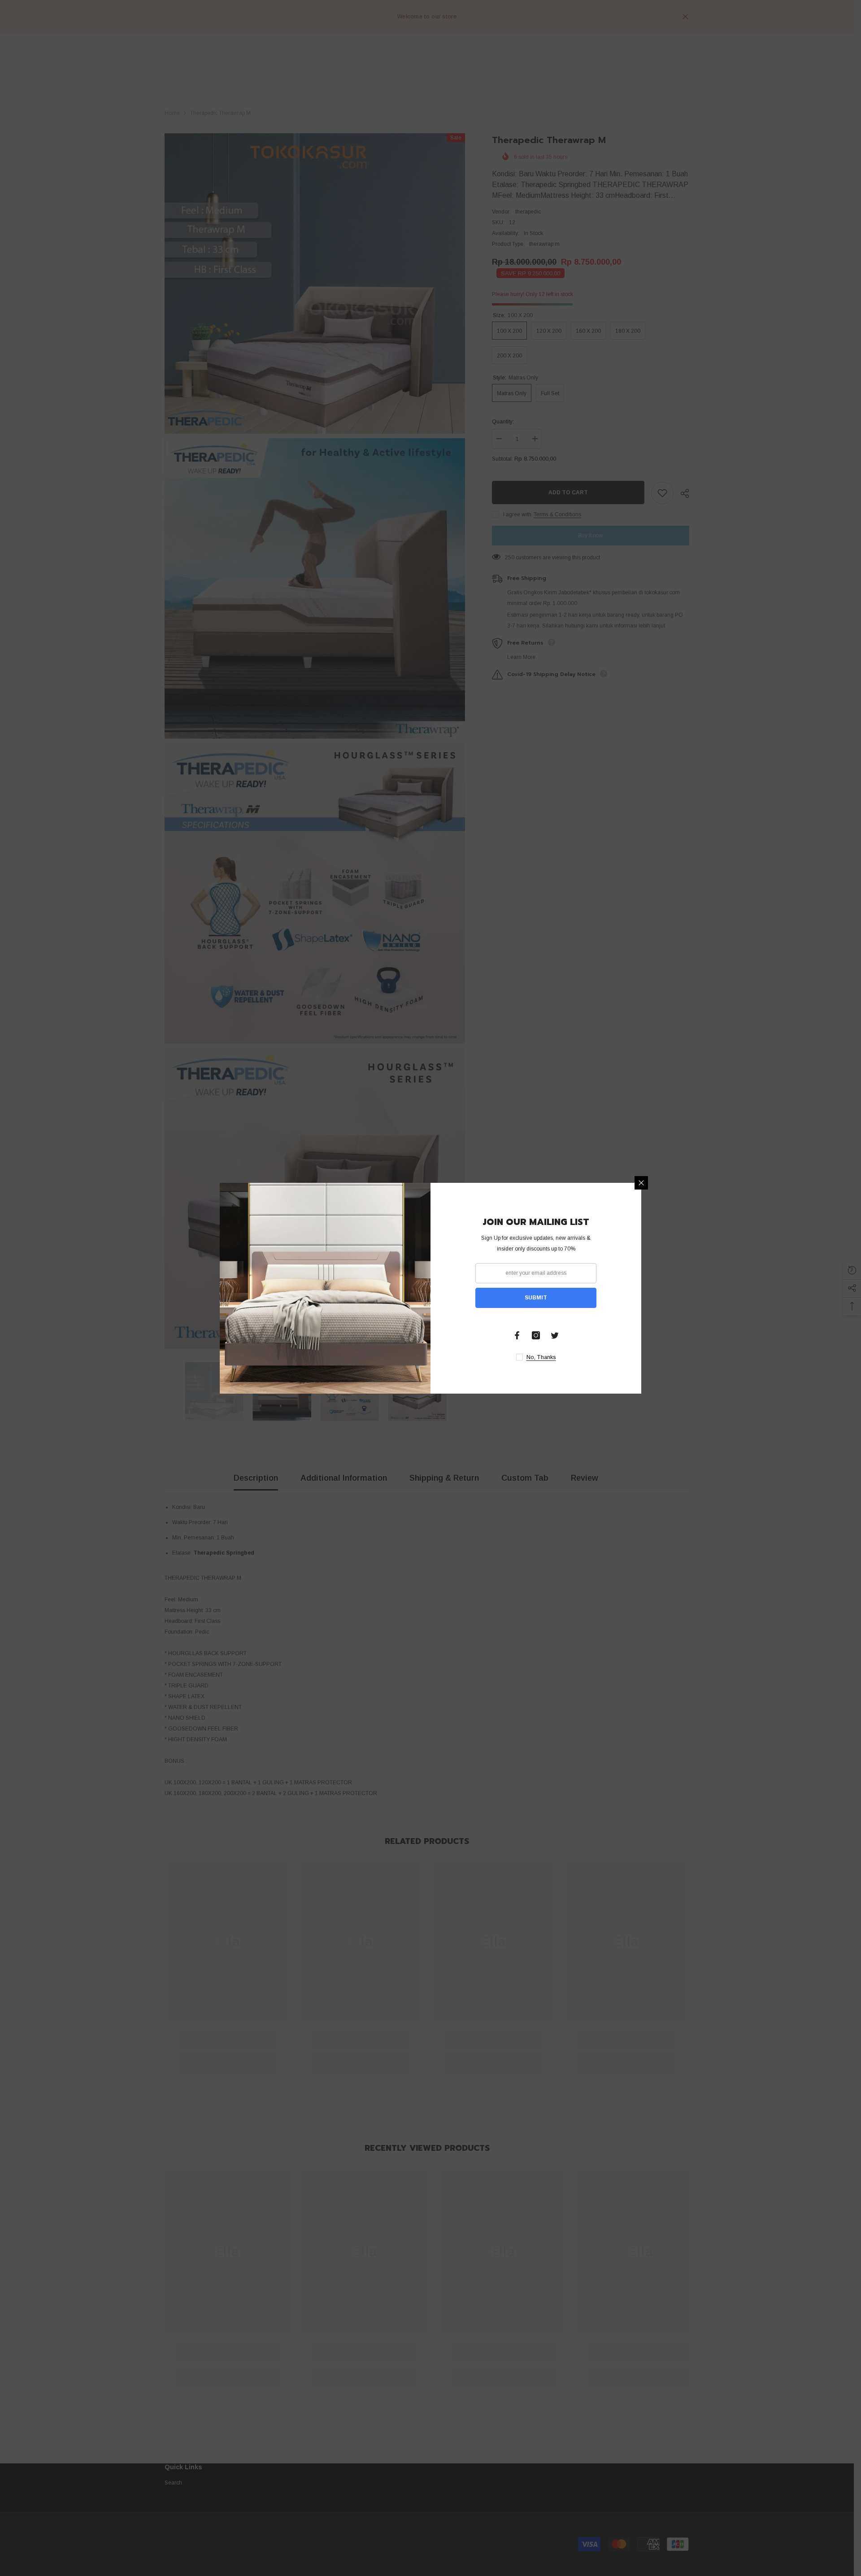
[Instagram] (536, 1335)
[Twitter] (555, 1335)
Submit (536, 1298)
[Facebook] (517, 1335)
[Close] (641, 1183)
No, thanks (541, 1357)
